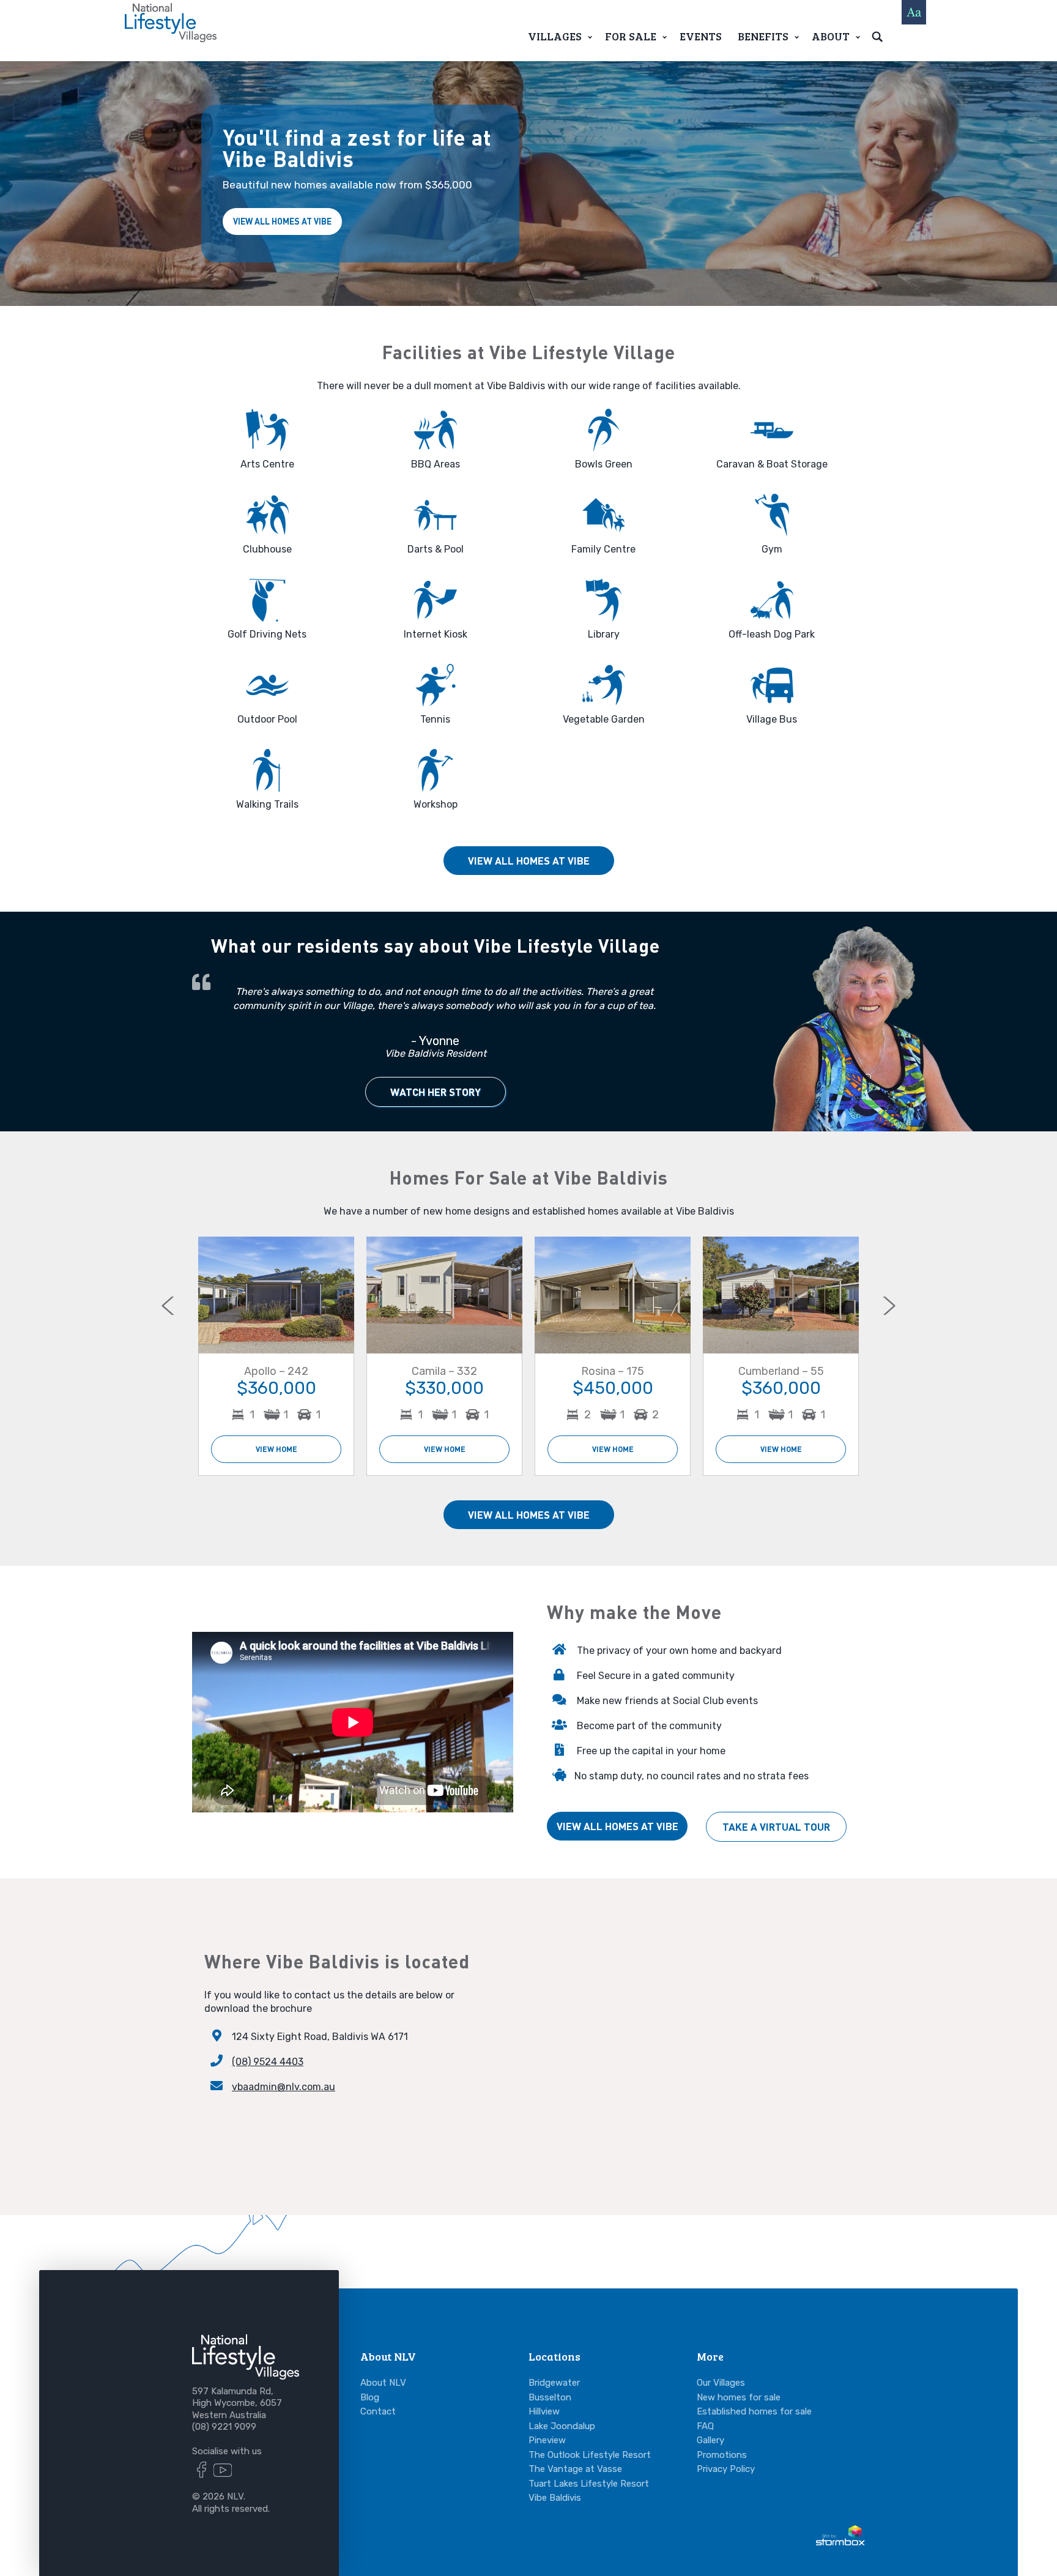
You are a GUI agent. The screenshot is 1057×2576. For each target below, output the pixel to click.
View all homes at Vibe (282, 221)
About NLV (383, 2383)
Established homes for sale (754, 2411)
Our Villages (721, 2383)
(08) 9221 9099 (224, 2427)
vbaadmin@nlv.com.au (284, 2087)
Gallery (710, 2440)
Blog (370, 2397)
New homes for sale (739, 2397)
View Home (276, 1449)
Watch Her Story (436, 1092)
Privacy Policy (726, 2469)
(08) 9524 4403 (268, 2062)
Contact (378, 2411)
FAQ (705, 2426)
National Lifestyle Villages (171, 23)
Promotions (722, 2455)
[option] (276, 1356)
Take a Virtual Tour (776, 1827)
